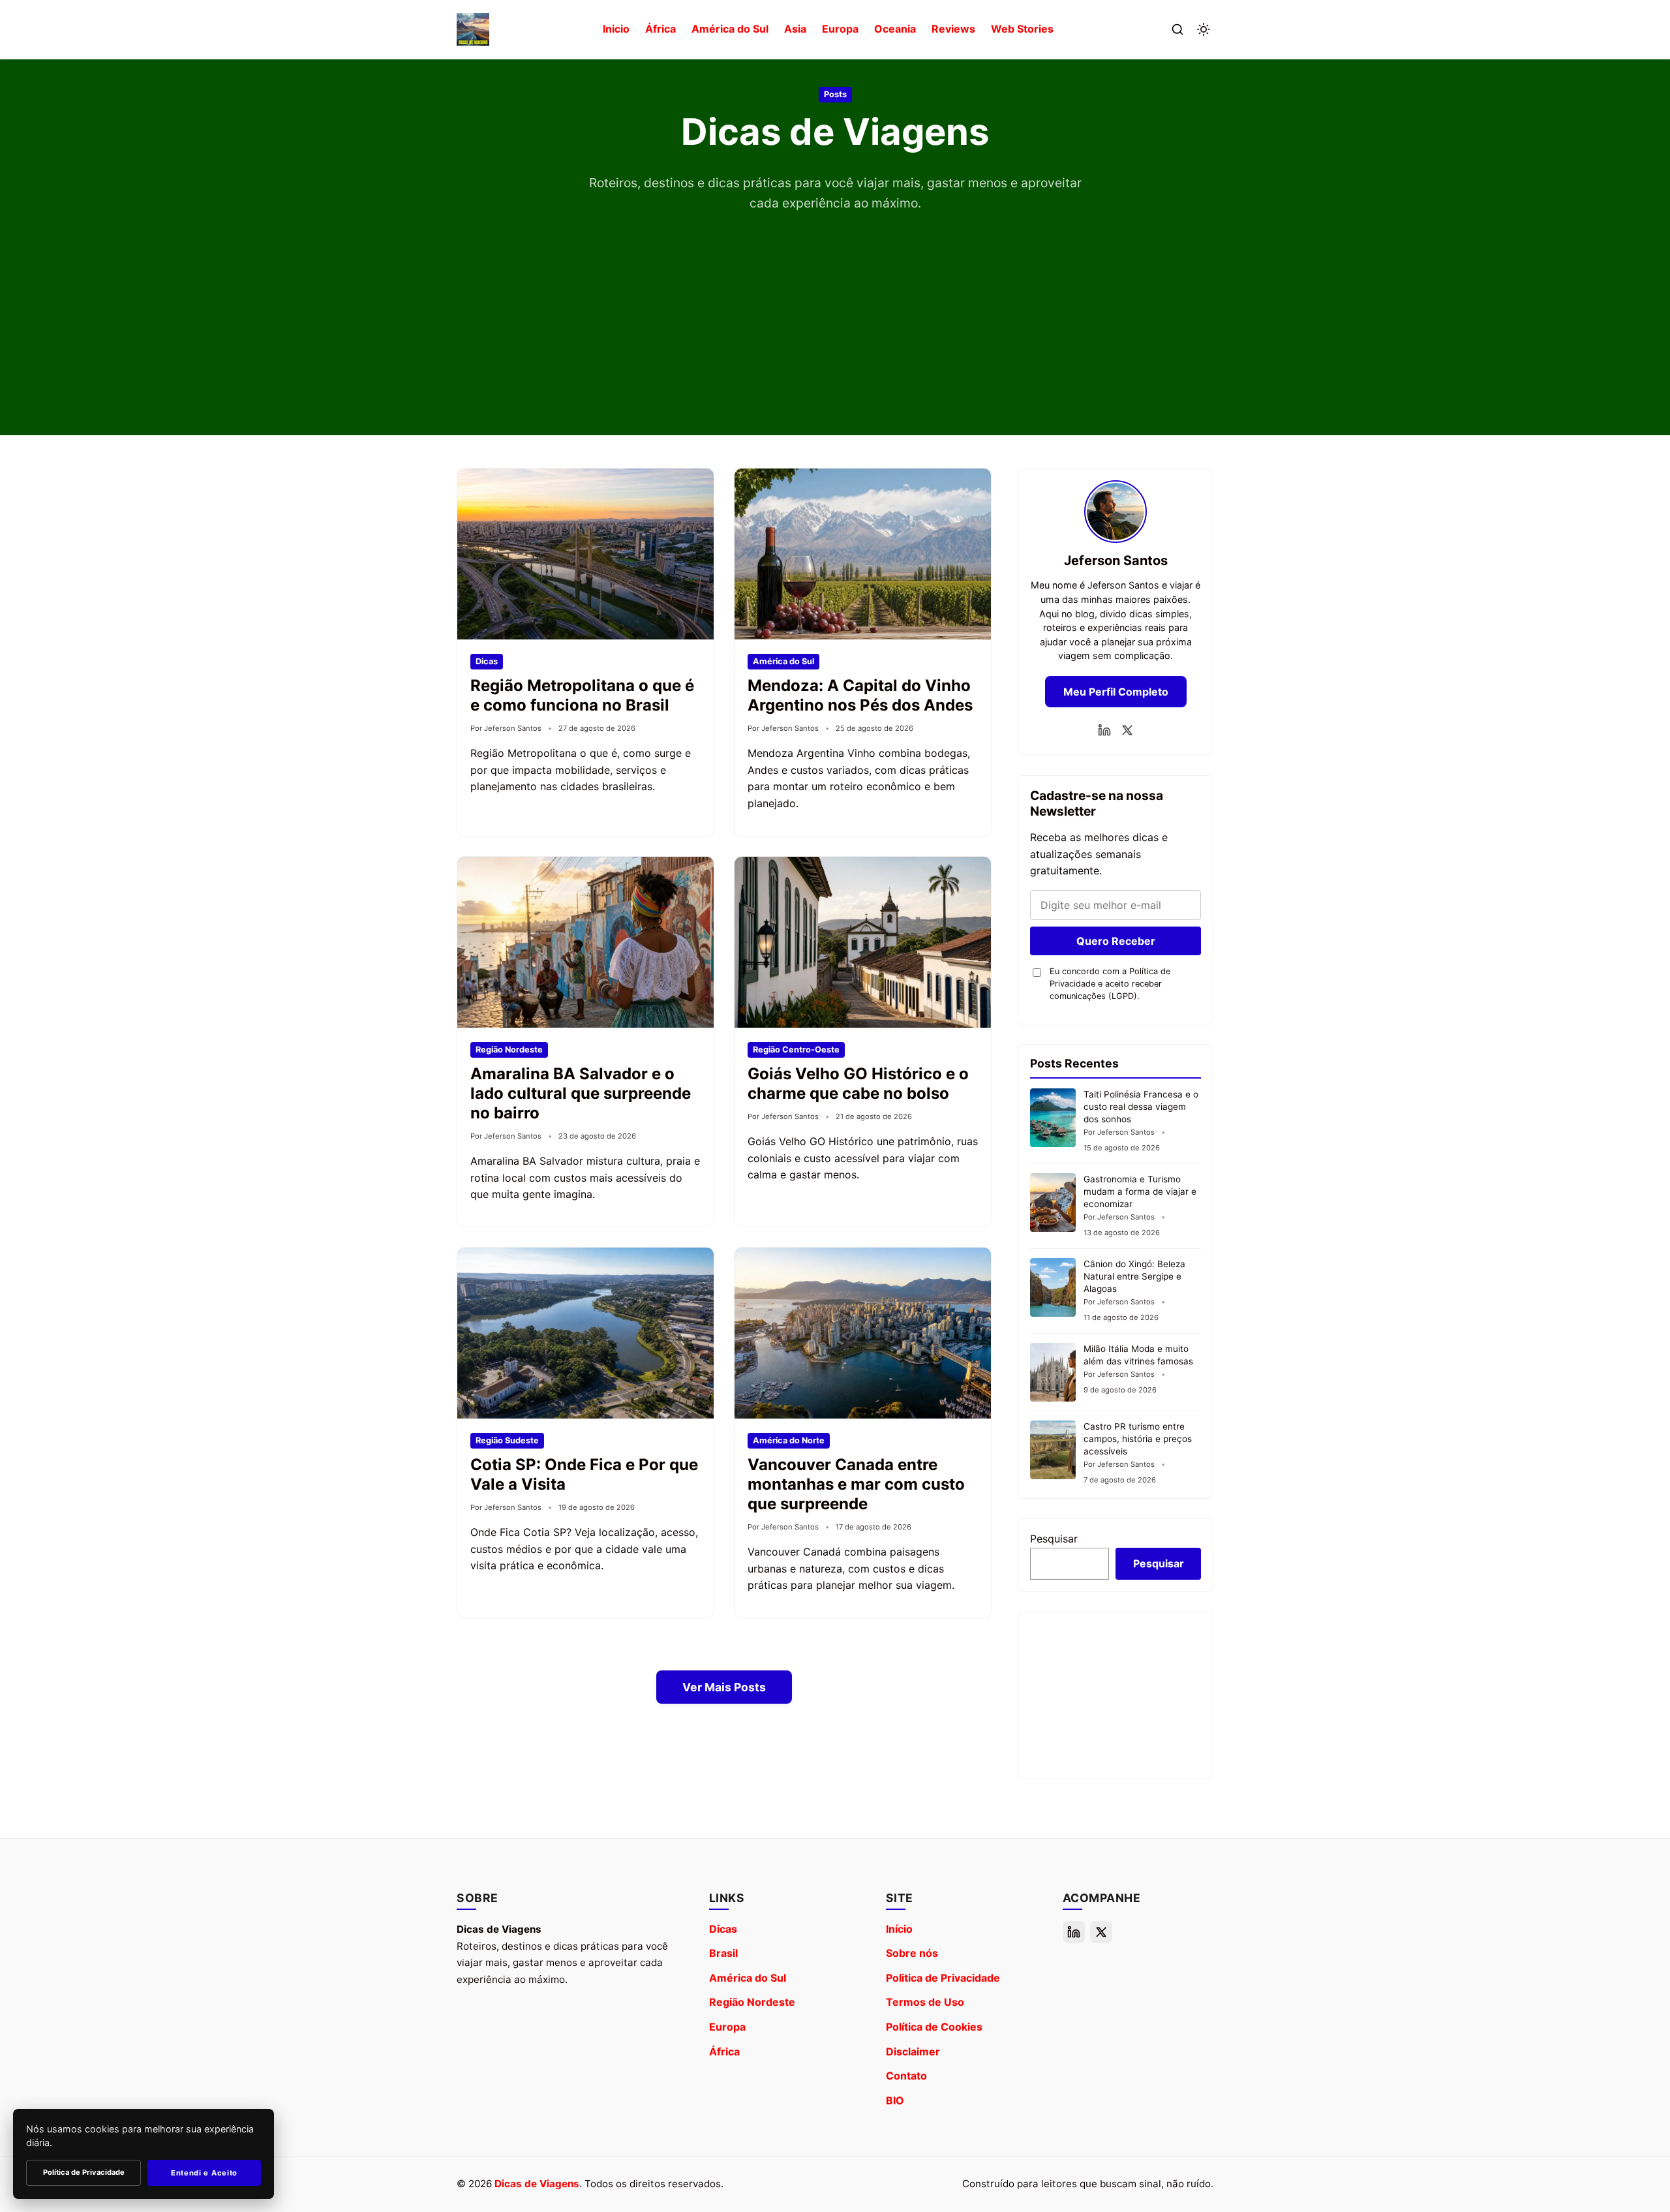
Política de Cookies (934, 2027)
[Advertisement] (835, 311)
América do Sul (730, 29)
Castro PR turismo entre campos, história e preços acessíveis (1138, 1439)
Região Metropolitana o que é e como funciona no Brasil (582, 695)
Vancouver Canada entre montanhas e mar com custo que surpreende (856, 1484)
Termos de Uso (925, 2002)
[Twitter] (1127, 730)
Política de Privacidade (84, 2172)
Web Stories (1022, 29)
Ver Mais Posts (724, 1687)
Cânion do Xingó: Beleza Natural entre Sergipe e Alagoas (1134, 1276)
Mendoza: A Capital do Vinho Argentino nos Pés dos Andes (860, 695)
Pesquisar (1054, 1539)
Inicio (616, 29)
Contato (906, 2076)
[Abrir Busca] (1177, 29)
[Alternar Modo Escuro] (1204, 29)
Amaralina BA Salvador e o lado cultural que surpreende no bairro (581, 1093)
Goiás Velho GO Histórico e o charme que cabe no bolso (858, 1083)
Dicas (723, 1929)
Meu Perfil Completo (1116, 692)
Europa (840, 29)
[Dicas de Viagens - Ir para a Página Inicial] (473, 29)
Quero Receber (1116, 941)
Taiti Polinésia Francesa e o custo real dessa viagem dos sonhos (1141, 1107)
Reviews (953, 29)
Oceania (895, 29)
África (660, 29)
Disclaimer (913, 2051)
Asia (795, 29)
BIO (895, 2100)
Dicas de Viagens (537, 2184)
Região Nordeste (752, 2002)
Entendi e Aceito (204, 2173)
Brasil (723, 1953)
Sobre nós (912, 1953)
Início (899, 1929)
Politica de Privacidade (943, 1978)
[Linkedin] (1104, 730)
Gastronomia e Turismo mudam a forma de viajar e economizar (1140, 1191)
